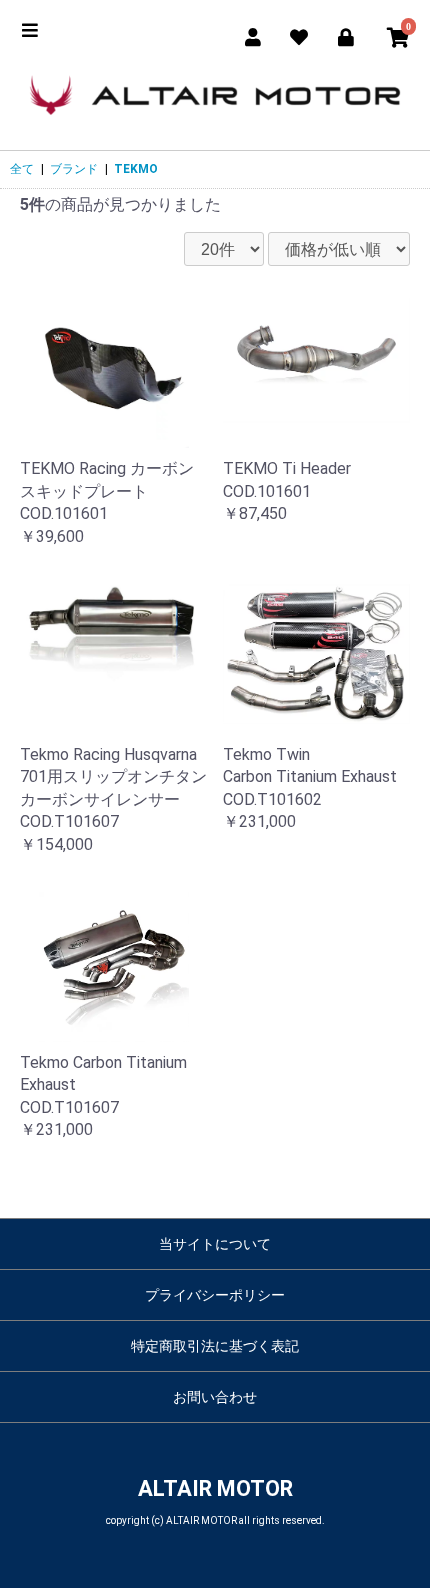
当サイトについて (215, 1244)
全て (22, 169)
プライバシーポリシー (215, 1295)
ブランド (74, 169)
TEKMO (136, 169)
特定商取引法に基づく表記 (215, 1346)
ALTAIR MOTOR (215, 1488)
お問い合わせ (215, 1397)
